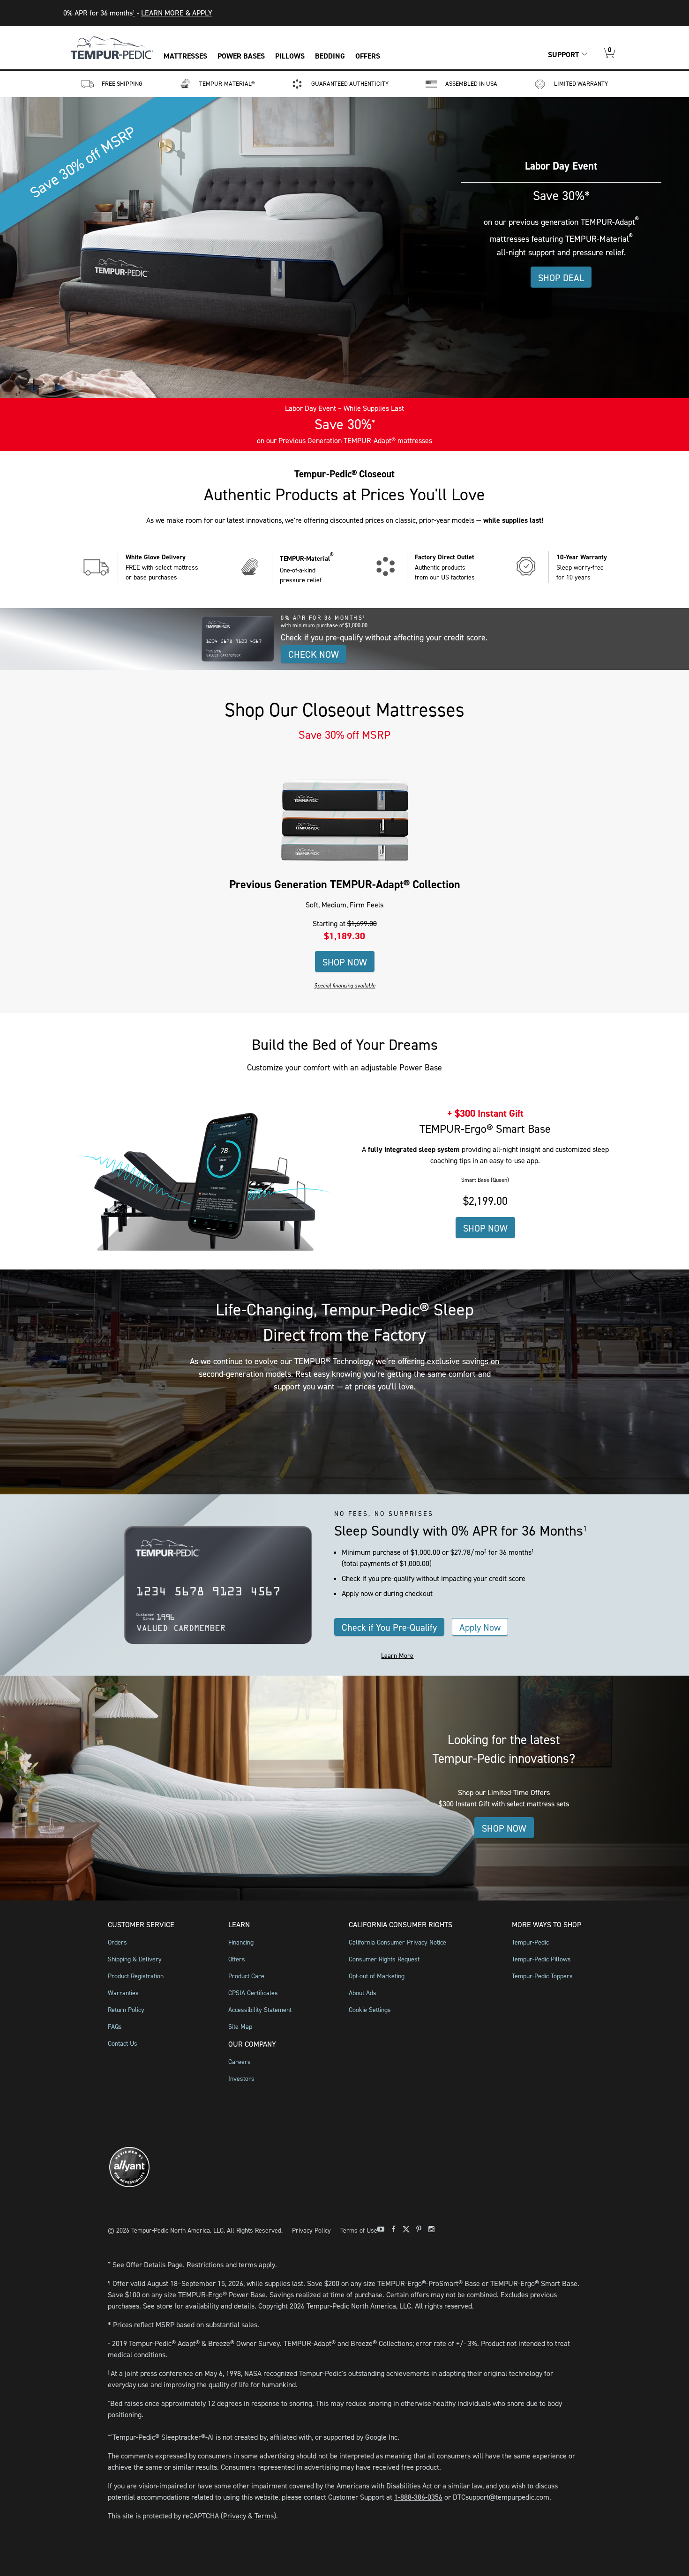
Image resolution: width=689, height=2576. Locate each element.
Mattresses (185, 56)
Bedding (330, 56)
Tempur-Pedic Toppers (542, 1976)
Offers (368, 56)
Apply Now (480, 1627)
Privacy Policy (311, 2231)
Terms (264, 2516)
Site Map (240, 2027)
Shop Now (345, 962)
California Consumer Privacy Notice (397, 1942)
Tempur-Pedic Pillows (541, 1959)
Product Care (246, 1976)
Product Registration (136, 1976)
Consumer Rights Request (384, 1959)
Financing (241, 1942)
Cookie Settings (370, 2010)
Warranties (123, 1993)
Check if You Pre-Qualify (389, 1627)
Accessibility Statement (260, 2010)
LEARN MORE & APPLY (177, 13)
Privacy (235, 2516)
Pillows (290, 56)
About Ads (363, 1993)
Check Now (314, 654)
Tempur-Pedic (530, 1942)
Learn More (397, 1656)
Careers (240, 2062)
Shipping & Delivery (135, 1959)
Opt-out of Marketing (377, 1976)
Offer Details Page (154, 2265)
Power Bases (241, 56)
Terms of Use (359, 2231)
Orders (117, 1942)
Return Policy (126, 2010)
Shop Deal (561, 278)
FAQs (115, 2027)
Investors (241, 2079)
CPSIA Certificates (253, 1993)
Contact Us (123, 2044)
